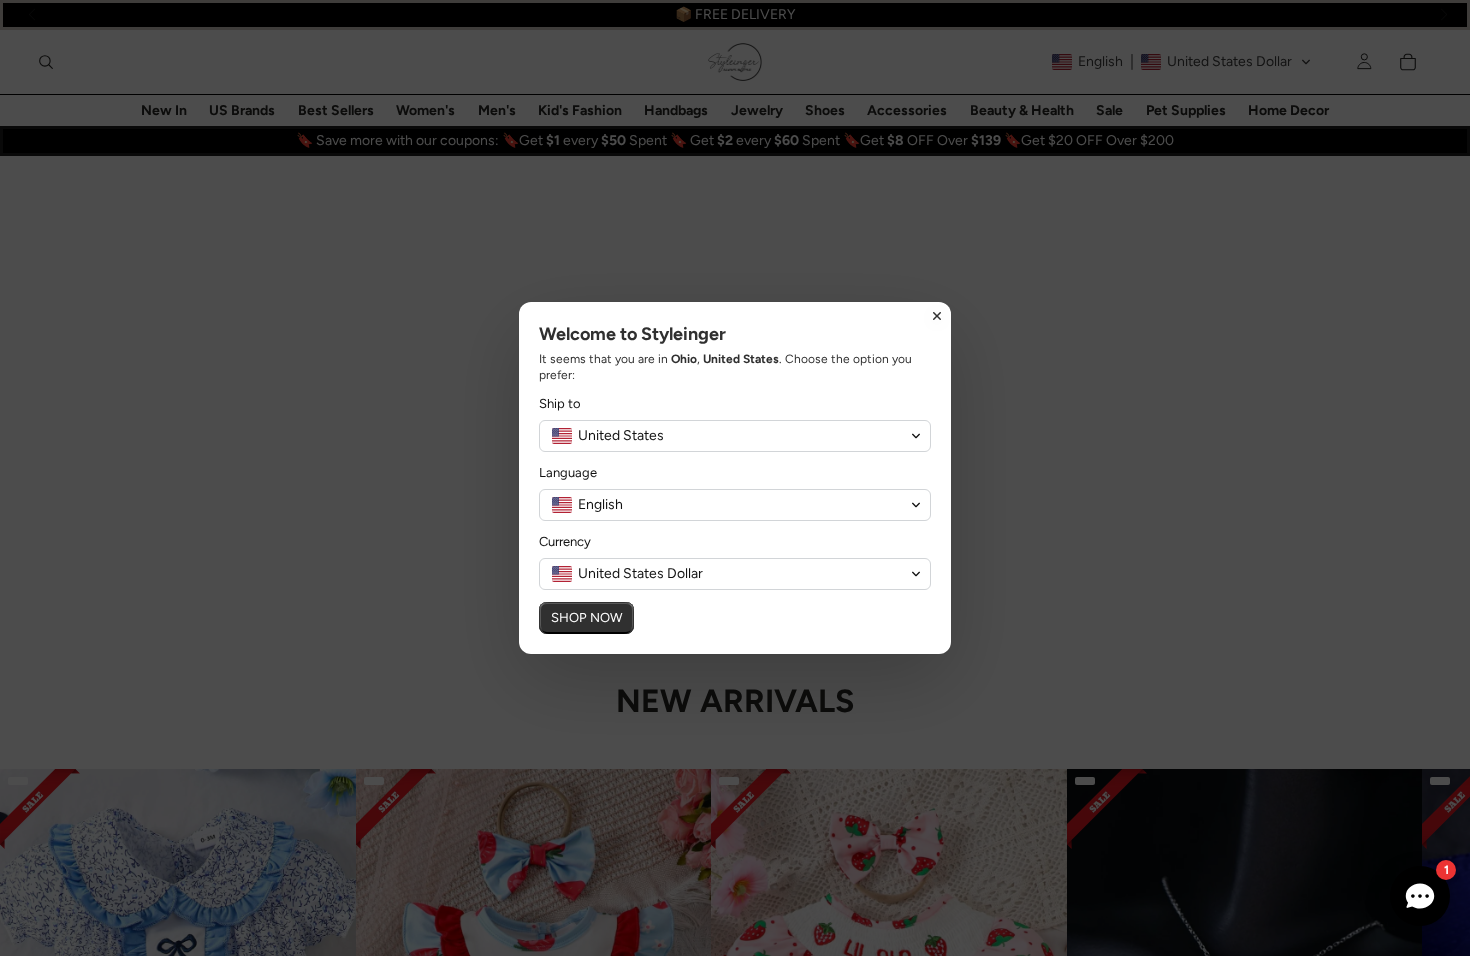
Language (568, 472)
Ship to (560, 403)
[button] (735, 436)
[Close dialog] (937, 316)
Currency (565, 541)
